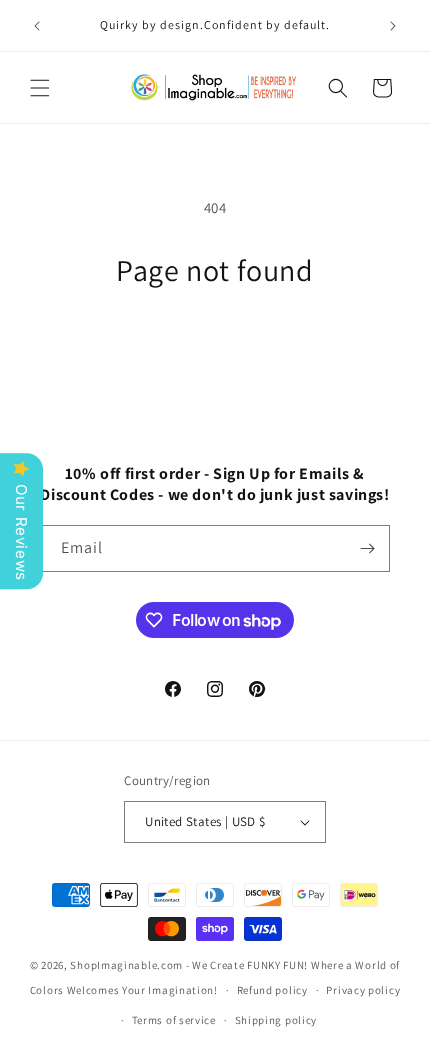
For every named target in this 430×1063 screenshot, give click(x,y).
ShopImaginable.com (126, 965)
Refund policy (272, 990)
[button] (40, 88)
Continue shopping (215, 342)
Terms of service (174, 1020)
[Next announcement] (393, 26)
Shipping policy (276, 1020)
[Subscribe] (367, 548)
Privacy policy (363, 990)
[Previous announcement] (37, 26)
